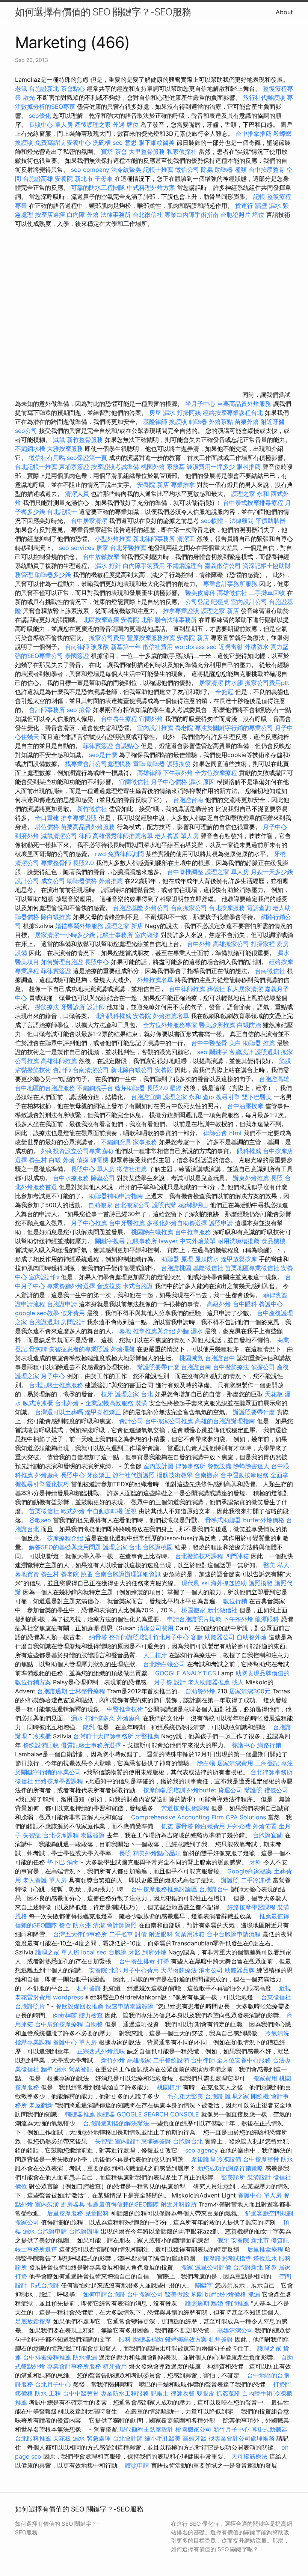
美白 (235, 1043)
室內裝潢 (47, 2204)
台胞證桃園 (176, 1268)
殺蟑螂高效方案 (186, 2339)
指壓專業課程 (34, 2042)
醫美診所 (233, 2177)
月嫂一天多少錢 (272, 872)
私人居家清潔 (245, 989)
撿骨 (85, 710)
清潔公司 (27, 863)
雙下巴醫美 (257, 1097)
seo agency (202, 2150)
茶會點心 (73, 89)
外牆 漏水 (190, 1331)
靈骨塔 (184, 1826)
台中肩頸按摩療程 (60, 2024)
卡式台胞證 (138, 1286)
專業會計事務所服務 (230, 584)
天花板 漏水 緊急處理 (82, 2438)
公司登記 (197, 602)
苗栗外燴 (247, 422)
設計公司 (27, 881)
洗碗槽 (102, 143)
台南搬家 (207, 1475)
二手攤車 (121, 1934)
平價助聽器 (270, 521)
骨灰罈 (38, 1349)
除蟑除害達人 (251, 1466)
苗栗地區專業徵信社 (252, 1268)
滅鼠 (59, 440)
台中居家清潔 (89, 521)
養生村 (38, 1160)
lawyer (168, 1241)
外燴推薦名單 (155, 980)
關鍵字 (204, 2285)
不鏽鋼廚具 (116, 1142)
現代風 (190, 1583)
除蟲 (207, 170)
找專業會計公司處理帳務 (98, 764)
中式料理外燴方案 (152, 188)
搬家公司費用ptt (267, 683)
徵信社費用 (158, 647)
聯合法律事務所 (176, 620)
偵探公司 (263, 1367)
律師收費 (183, 2393)
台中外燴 (199, 944)
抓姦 (167, 1826)
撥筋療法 (47, 1007)
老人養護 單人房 (177, 836)
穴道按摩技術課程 (186, 1808)
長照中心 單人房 (51, 125)
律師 (85, 836)
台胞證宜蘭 (146, 1097)
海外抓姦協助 (229, 1583)
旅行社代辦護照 (264, 98)
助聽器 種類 (231, 170)
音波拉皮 (109, 1286)
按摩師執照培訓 (165, 1790)
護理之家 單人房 (227, 872)
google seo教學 (37, 1313)
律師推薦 (237, 2303)
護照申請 (221, 1223)
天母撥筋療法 (179, 1970)
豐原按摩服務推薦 (152, 638)
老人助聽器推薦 (209, 1682)
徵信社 (24, 1781)
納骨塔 (98, 1637)
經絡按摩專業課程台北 (234, 413)
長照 (277, 1178)
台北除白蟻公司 (164, 1664)
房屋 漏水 (162, 413)
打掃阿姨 (189, 413)
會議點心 (127, 746)
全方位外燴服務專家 (171, 1025)
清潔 (99, 1925)
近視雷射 (231, 647)
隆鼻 (271, 2267)
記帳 (259, 197)
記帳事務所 (142, 1241)
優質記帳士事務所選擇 (91, 1745)
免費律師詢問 (126, 854)
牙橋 (280, 854)
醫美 (269, 1565)
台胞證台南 (188, 800)
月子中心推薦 (89, 1223)
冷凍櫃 (42, 1736)
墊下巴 (56, 1862)
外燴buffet (202, 1790)
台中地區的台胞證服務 (45, 1088)
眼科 (125, 2339)
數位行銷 (235, 1601)
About (284, 12)
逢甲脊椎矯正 (104, 1412)
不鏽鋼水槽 (30, 449)
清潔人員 (77, 494)
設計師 (96, 1007)
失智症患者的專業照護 (79, 1349)
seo (72, 710)
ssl (205, 1583)
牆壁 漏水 (54, 2069)
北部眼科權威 (113, 1016)
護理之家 (237, 2096)
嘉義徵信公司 (223, 566)
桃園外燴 (153, 467)
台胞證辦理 (84, 2231)
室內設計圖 (159, 1466)
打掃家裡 (263, 944)
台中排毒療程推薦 (48, 2357)
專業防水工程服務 (125, 2393)
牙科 (255, 1862)
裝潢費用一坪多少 (211, 467)
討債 (141, 1934)
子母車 (104, 179)
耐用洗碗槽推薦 (239, 1241)
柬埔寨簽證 (74, 467)
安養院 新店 (153, 485)
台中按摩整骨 (268, 170)
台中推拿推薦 (254, 134)
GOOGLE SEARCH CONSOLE (158, 2114)
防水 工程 (48, 2393)
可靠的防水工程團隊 (98, 188)
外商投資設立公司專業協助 (77, 1151)
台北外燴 (67, 1403)
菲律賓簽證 (98, 746)
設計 (180, 1682)
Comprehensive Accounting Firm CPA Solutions (199, 1817)
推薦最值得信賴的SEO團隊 (123, 2204)
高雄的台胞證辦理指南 (225, 1421)
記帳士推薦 (158, 170)
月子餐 (163, 1682)
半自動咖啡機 (105, 1511)
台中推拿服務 (194, 1232)
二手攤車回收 (267, 593)
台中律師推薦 (187, 989)
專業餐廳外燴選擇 (72, 1286)
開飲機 (260, 2096)
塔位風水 (265, 2258)
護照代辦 (164, 1205)
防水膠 (234, 683)
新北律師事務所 (154, 539)
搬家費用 (265, 2078)
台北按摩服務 (228, 908)
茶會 (121, 152)
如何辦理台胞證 (62, 962)
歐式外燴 (73, 1511)
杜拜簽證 (89, 1988)
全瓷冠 (224, 692)
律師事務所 (190, 1466)
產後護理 (203, 2159)
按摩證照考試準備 (116, 467)
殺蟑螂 (282, 134)
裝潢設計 (259, 2177)
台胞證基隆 (128, 908)
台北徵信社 (148, 215)
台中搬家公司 (145, 2294)
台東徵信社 (276, 1997)
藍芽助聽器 (130, 1088)
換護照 (24, 143)
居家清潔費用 (235, 1763)
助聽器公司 (220, 1637)
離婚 (217, 2303)
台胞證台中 (220, 1358)
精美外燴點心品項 (158, 1853)
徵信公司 (187, 170)
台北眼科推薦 (33, 2438)
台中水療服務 (72, 1178)
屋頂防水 (207, 1259)
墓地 (125, 1331)
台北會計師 (128, 2438)
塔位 (258, 215)
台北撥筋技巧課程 (200, 1556)
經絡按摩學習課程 (60, 1781)
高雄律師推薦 (59, 1061)
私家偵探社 (182, 152)
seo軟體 (212, 521)
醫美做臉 (177, 2294)
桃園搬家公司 (193, 2429)
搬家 (187, 2267)
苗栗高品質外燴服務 (245, 404)
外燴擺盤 (123, 1349)
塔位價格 (47, 827)
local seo (94, 1952)
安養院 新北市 (74, 179)
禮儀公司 (276, 1790)
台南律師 (77, 647)
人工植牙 (155, 1655)
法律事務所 (116, 215)
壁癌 (176, 1088)
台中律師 (203, 2060)
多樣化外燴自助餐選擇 (178, 1223)
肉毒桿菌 (65, 2015)
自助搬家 (100, 1205)
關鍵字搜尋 (110, 1241)
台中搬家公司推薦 (169, 1421)
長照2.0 (83, 863)
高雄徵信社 (232, 593)
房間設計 (73, 1322)
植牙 (107, 1394)
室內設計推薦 (155, 728)
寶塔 (107, 152)
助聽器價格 (82, 881)
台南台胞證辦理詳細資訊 (128, 1574)
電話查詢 (259, 908)
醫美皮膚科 (200, 593)
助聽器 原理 (177, 1259)
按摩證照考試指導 (228, 2258)
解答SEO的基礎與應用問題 (65, 1547)
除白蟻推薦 (56, 917)
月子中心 (275, 827)
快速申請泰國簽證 (130, 2006)
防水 (287, 2159)
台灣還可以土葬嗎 (59, 1412)
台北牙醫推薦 (128, 548)
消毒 (73, 1862)
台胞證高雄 (38, 179)
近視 (131, 1511)
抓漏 (254, 2294)
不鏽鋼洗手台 (95, 1088)
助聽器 (106, 2114)
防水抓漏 (85, 2357)
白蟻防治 (249, 1025)
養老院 (184, 728)
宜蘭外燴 (151, 719)
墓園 (197, 2294)
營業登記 (81, 2069)
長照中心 (97, 962)
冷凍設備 (229, 2159)
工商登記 (267, 1763)
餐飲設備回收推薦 (80, 2006)
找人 (238, 1682)
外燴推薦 (111, 881)
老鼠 (21, 89)
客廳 (197, 1637)
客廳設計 (241, 1052)
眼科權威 (249, 1151)
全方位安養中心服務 (244, 2060)
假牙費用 (73, 1313)
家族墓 (176, 467)
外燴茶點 (221, 422)
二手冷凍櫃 (256, 1880)
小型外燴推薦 (113, 539)
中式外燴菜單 (198, 1241)
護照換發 (179, 764)
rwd (100, 854)
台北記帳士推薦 (36, 467)
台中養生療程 (120, 719)
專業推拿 (183, 485)
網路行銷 (269, 1745)
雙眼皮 (205, 2393)
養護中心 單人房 (75, 2042)
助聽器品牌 (240, 1970)
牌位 (133, 125)
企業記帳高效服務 (109, 1403)
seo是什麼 (103, 755)
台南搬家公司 (189, 908)
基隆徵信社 (208, 1268)
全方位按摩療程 (216, 773)
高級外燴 (219, 1304)
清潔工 (186, 539)
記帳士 (160, 2393)
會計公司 (131, 1421)
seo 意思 (125, 143)
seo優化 (40, 116)
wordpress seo (196, 647)
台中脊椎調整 (186, 872)
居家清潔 (211, 683)
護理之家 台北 (134, 1394)
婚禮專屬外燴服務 (80, 926)
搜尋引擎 (228, 1097)
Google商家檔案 (250, 1871)
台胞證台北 (188, 2141)
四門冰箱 (237, 1556)
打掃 (163, 1961)
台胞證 (118, 1952)
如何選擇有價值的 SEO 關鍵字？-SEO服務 (103, 12)
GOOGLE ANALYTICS (186, 1673)
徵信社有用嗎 (47, 458)
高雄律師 (149, 773)
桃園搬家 (193, 1610)
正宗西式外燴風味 (102, 2051)
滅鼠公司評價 (213, 2267)
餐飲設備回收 (41, 1745)
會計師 (62, 1070)
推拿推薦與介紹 (154, 1331)
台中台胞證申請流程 (234, 1934)
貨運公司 (230, 1790)
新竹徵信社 (92, 809)
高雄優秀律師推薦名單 (123, 836)
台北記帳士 (62, 512)
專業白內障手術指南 (192, 215)
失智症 (32, 1835)
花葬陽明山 (193, 1205)
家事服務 (145, 1142)
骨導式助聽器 (223, 1520)
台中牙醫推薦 (127, 1223)
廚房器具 (73, 2204)
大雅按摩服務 (66, 449)
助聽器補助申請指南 (116, 1196)
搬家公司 (27, 2222)
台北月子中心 (53, 2384)
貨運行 (244, 206)
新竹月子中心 (231, 2429)
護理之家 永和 (250, 494)
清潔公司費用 (156, 1628)
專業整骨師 (56, 863)
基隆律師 (155, 422)
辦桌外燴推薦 (251, 1178)
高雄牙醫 (195, 2438)
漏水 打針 (108, 566)
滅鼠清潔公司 (59, 836)
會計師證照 (122, 1925)
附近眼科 (161, 1934)
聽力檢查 (91, 2015)
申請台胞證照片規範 (194, 1619)
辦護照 (253, 1790)
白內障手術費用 (144, 566)
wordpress (68, 1997)
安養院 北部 (137, 620)
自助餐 (94, 2024)
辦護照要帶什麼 (158, 1367)
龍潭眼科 (267, 1619)
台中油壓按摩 (246, 1106)
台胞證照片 (236, 215)
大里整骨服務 (147, 152)
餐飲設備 (219, 1466)
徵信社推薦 (132, 1169)
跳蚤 (87, 1574)
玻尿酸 (100, 647)
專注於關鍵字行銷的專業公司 (234, 728)
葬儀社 (216, 989)
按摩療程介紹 (66, 1538)
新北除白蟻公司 (132, 1070)
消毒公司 (211, 1970)
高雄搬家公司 (231, 944)
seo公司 (26, 431)
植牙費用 (115, 2366)
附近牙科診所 (179, 2204)
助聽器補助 (148, 2339)
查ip (208, 1097)
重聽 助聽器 (149, 764)
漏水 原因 (202, 782)
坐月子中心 (200, 404)
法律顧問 (242, 521)
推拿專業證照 (182, 611)
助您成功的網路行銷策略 (230, 2168)
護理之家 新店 (220, 611)
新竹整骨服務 (85, 440)
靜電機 (100, 1160)
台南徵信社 (270, 971)
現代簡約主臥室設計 (146, 2429)
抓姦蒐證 (228, 2393)
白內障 (76, 215)
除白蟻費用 (210, 1826)
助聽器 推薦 (259, 1043)
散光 (29, 98)
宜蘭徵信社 (134, 782)
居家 (102, 548)
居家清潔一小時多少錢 (65, 935)
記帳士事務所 (115, 935)
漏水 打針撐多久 (93, 1718)
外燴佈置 (265, 1826)
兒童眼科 (97, 2213)
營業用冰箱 (190, 1934)
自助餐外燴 (252, 1637)
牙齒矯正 (99, 1475)
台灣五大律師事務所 (80, 1934)
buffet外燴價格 (264, 1520)
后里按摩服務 (66, 2213)
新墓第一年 (126, 647)
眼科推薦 (249, 467)
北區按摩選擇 (102, 620)
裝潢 (141, 1403)
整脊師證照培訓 (131, 1637)
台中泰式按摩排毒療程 (254, 503)
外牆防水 (257, 647)
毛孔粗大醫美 (185, 2096)
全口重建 (47, 818)
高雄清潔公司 (235, 2330)
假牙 (223, 2240)
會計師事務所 (47, 710)
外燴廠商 (47, 1475)
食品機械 (273, 1241)
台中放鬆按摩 (102, 557)
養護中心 (271, 1304)
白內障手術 (257, 2393)
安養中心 (79, 143)
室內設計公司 (249, 602)
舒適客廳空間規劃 (269, 2213)
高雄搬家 (139, 2060)
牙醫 (134, 1952)
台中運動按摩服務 (245, 1475)
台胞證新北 (44, 89)
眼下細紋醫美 (157, 143)
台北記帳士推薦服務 (56, 1385)
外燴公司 (157, 908)
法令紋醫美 (126, 170)
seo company (90, 170)
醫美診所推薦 (217, 1025)
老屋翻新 (41, 2105)
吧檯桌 (220, 602)
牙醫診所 (73, 1007)
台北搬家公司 (132, 1205)
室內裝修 (147, 935)
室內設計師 (44, 1277)
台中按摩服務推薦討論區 (165, 1889)
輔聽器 (198, 422)
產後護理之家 (93, 125)
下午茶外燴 (178, 773)
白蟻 (55, 1160)
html (235, 1133)
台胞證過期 (44, 1322)
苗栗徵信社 (44, 1511)
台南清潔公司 (91, 1070)
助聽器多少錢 (53, 575)
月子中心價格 (169, 782)
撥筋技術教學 (176, 1475)
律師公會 (215, 1133)
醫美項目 (27, 962)
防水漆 (82, 1925)
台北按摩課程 (62, 1835)
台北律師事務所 (272, 1772)
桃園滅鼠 (191, 1358)
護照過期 (267, 1052)
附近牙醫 (273, 422)
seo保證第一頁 (87, 458)
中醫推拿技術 (125, 1709)
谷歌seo (40, 1520)
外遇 (119, 125)
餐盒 (65, 1925)
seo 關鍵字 (212, 1052)
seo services (77, 548)
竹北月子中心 (171, 1637)
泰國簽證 (77, 656)
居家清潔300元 (250, 1691)
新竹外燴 (113, 2060)
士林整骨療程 (87, 1691)
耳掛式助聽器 (269, 2429)
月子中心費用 (141, 1970)
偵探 (83, 1160)
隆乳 (89, 1727)
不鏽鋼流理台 (185, 566)
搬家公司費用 (107, 638)
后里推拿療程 (265, 2249)
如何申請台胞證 (104, 2294)
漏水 (283, 953)
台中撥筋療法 (231, 1367)
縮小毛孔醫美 (163, 2438)
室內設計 (127, 2141)
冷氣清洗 (277, 2033)
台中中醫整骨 (210, 1043)
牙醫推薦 (147, 1736)
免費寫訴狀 (50, 143)
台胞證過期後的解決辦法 (116, 2123)
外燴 (93, 215)
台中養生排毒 (138, 1961)
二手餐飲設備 (171, 2060)
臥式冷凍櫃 (38, 1403)
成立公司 (53, 881)
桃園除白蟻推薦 (152, 1232)
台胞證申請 (62, 1304)
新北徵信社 (222, 1610)
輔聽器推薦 (80, 2114)
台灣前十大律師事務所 (103, 1736)
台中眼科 (245, 1304)
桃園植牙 (169, 2087)
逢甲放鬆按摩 (240, 1259)
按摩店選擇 (51, 215)
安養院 (142, 1016)
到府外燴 (27, 836)
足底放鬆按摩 (34, 2321)
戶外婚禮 (239, 1826)
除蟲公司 (103, 1178)
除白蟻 (206, 1763)
